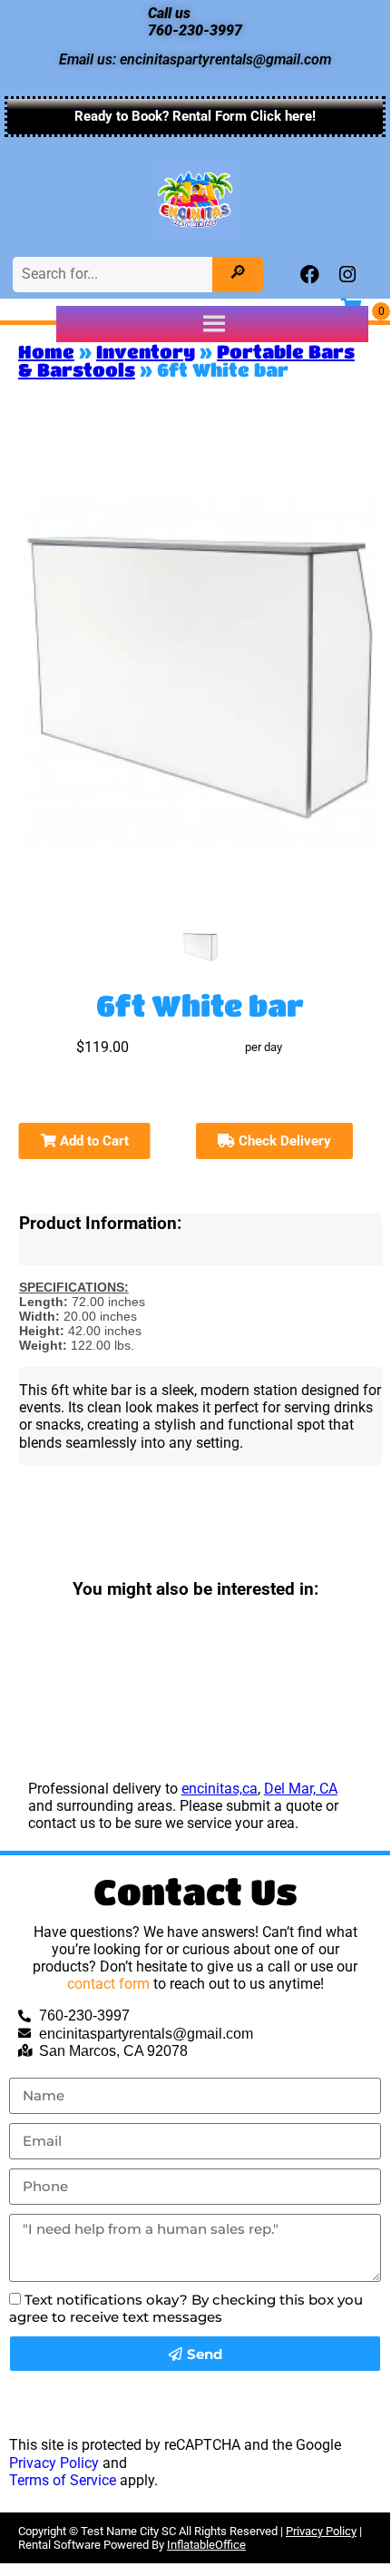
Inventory (146, 352)
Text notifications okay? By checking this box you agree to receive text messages (186, 2308)
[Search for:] (115, 274)
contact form (108, 1984)
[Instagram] (347, 275)
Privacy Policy (54, 2463)
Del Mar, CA (301, 1789)
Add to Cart (93, 1141)
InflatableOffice (206, 2545)
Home (46, 352)
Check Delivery (283, 1141)
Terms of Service (63, 2480)
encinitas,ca (220, 1789)
